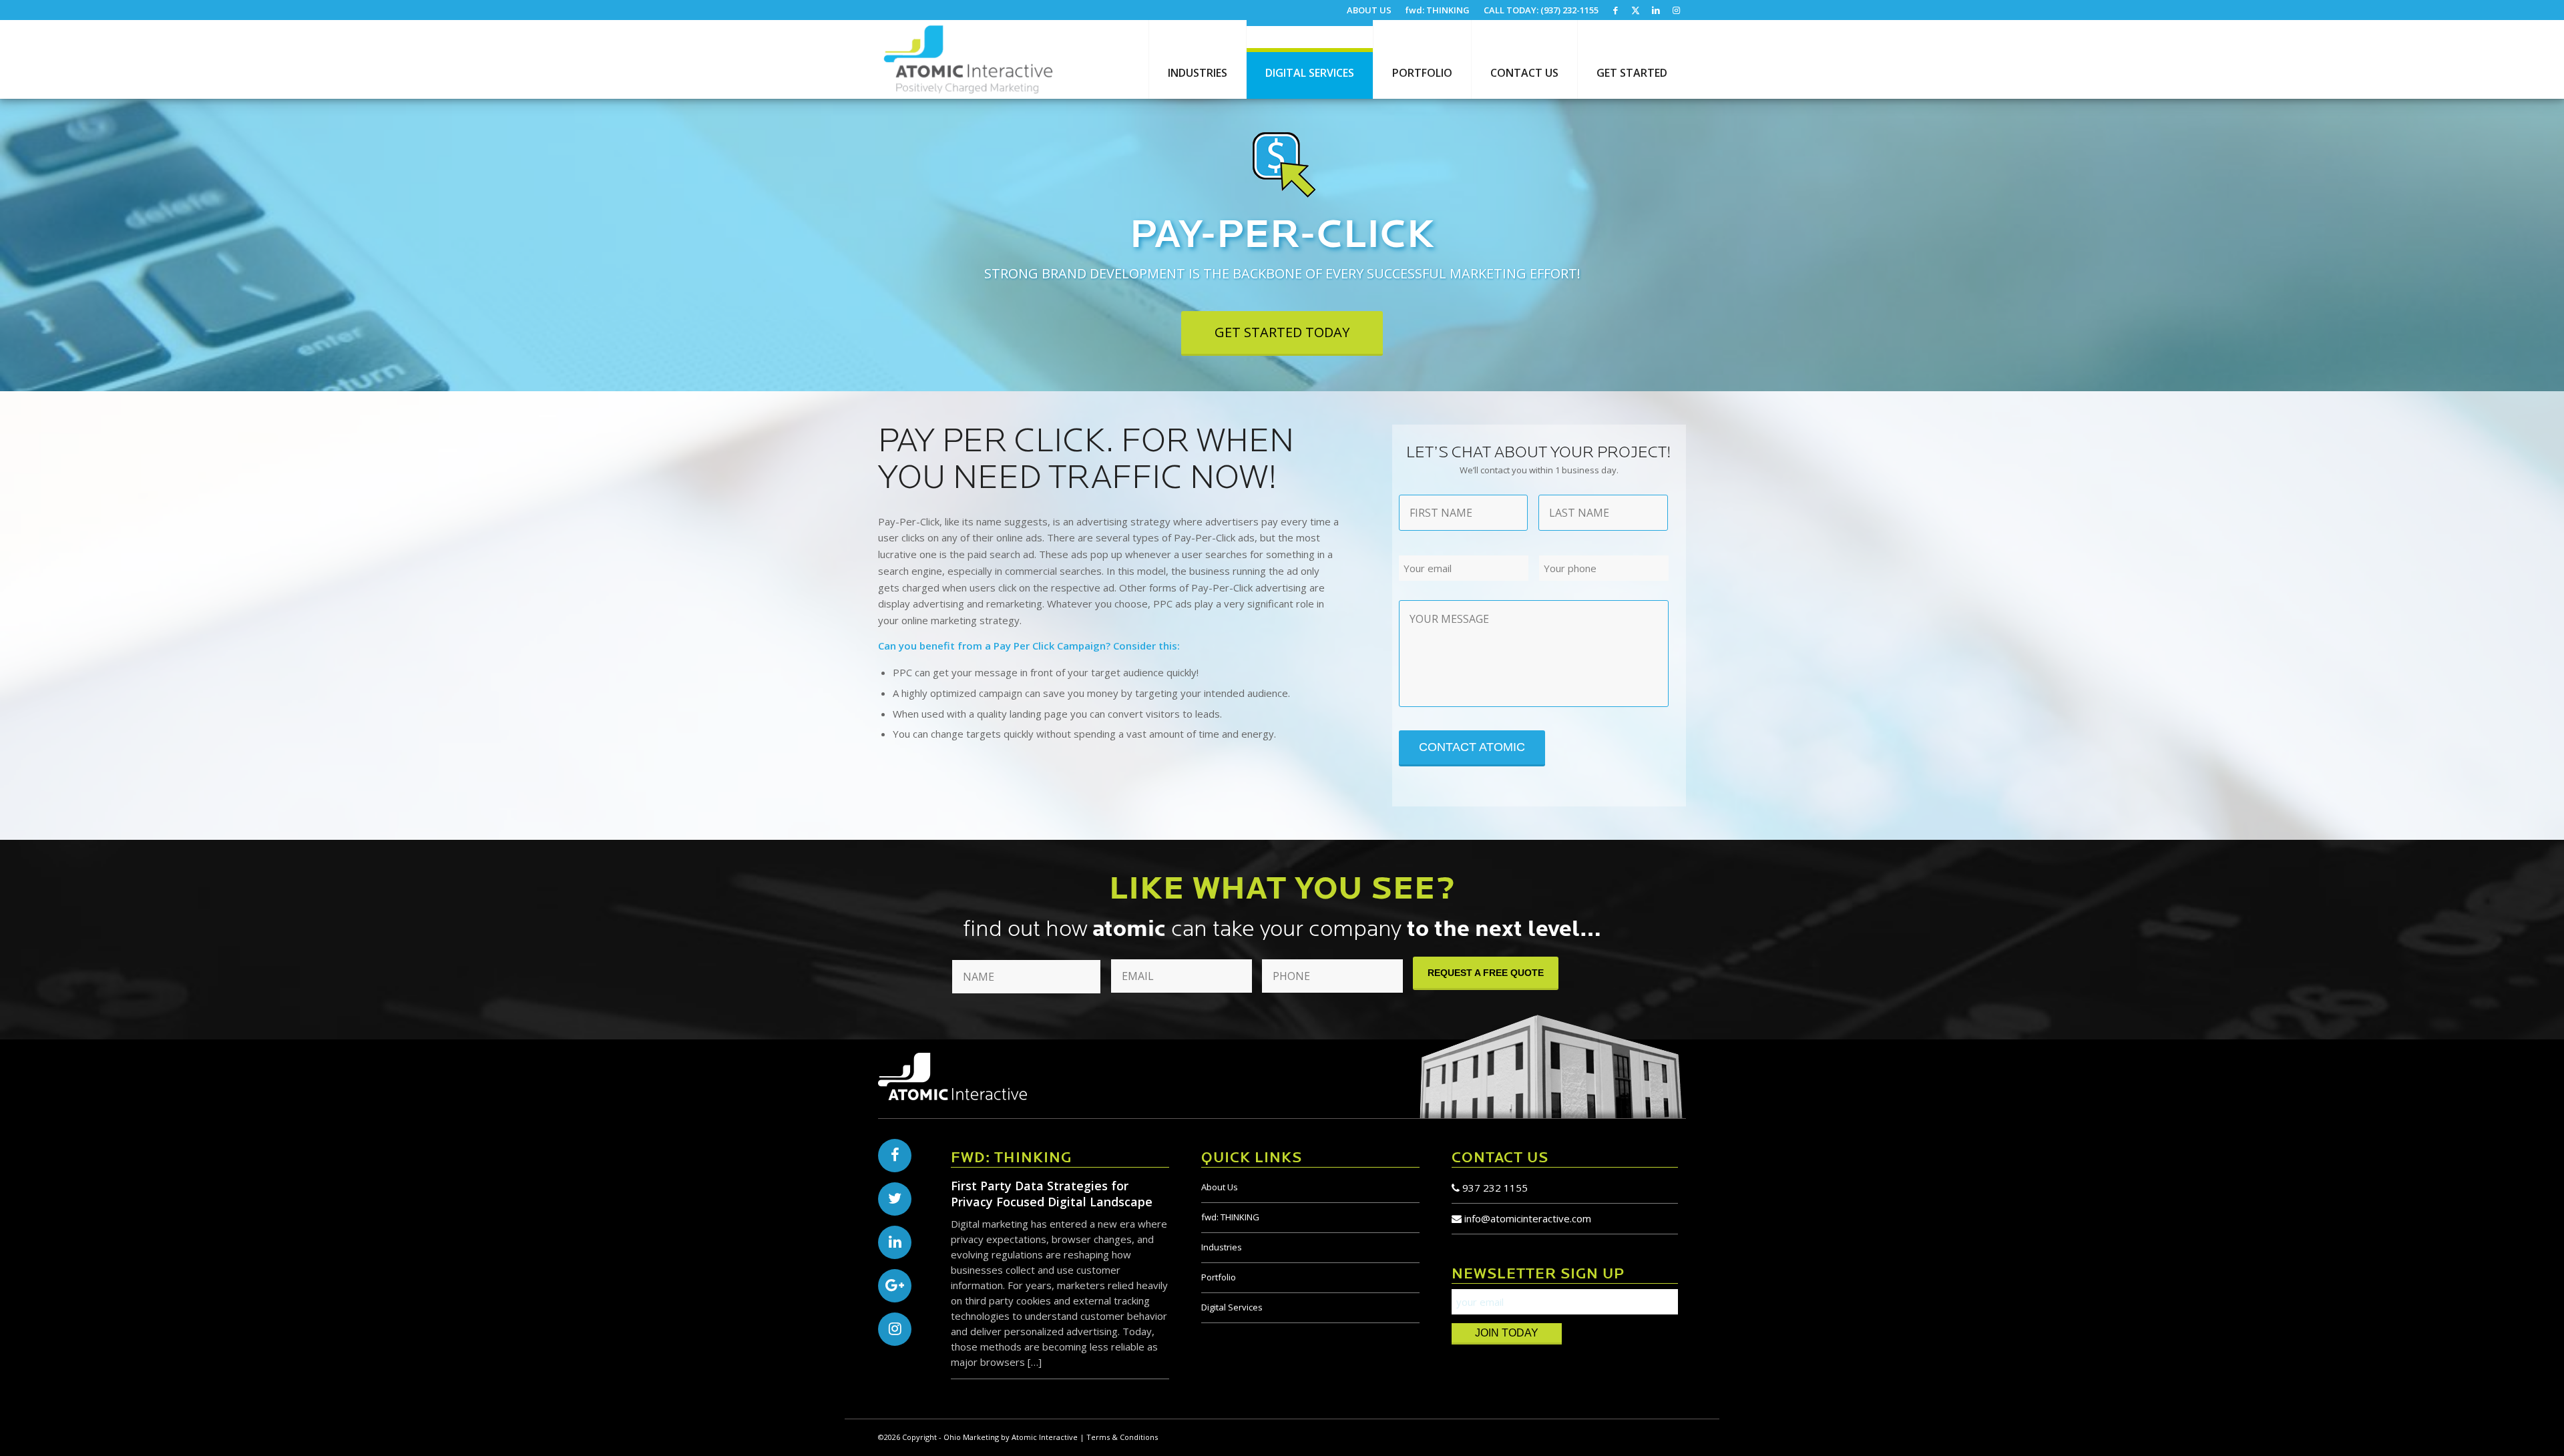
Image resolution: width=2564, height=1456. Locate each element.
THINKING (1230, 1217)
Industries (1222, 1247)
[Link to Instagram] (1676, 10)
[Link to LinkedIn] (1656, 10)
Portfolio (1219, 1277)
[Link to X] (1636, 10)
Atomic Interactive (1045, 1437)
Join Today (1507, 1333)
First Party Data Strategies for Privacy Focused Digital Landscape (1052, 1194)
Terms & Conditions (1122, 1437)
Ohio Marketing (971, 1437)
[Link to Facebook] (1616, 10)
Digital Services (1232, 1307)
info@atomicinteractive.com (1528, 1218)
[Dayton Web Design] (968, 59)
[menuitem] (1369, 10)
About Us (1220, 1187)
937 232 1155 (1494, 1188)
